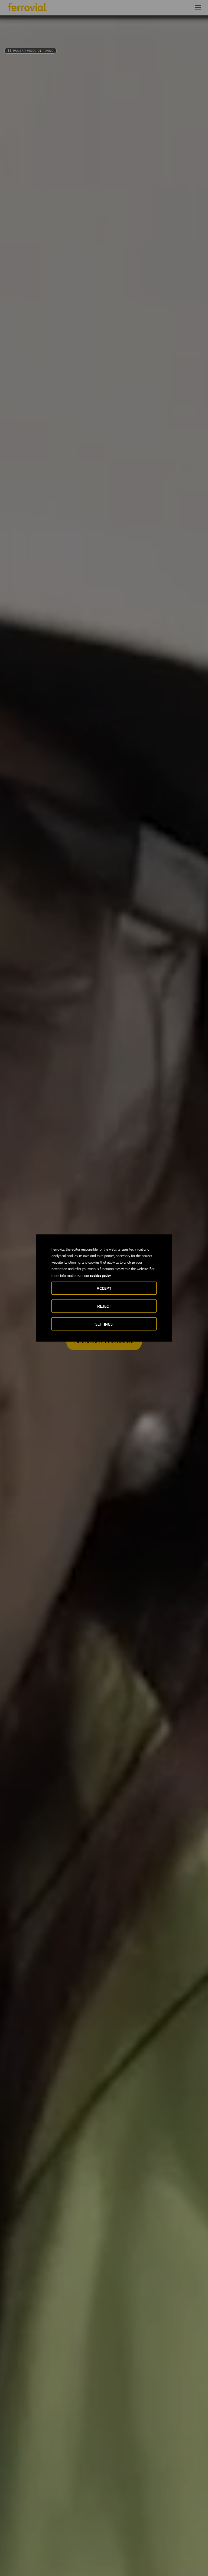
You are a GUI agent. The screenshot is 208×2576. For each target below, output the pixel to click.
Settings (104, 1324)
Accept (104, 1288)
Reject (104, 1306)
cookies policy (100, 1276)
